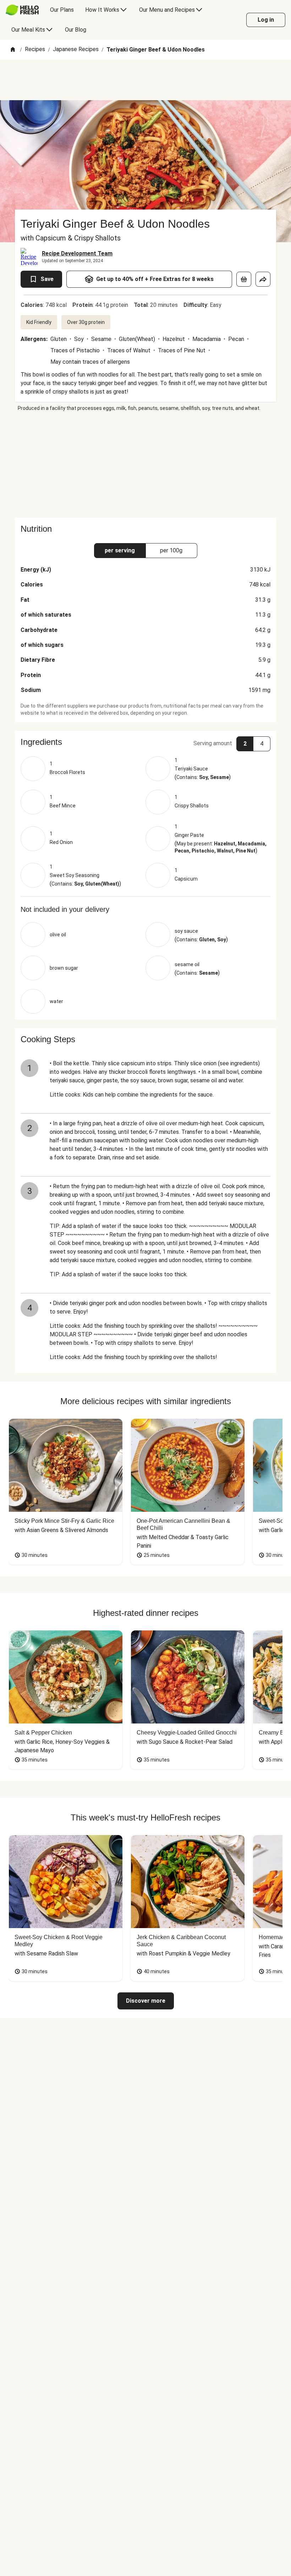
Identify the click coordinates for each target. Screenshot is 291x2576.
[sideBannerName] (145, 465)
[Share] (263, 279)
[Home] (13, 50)
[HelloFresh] (22, 10)
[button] (145, 742)
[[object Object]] (244, 279)
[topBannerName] (145, 80)
